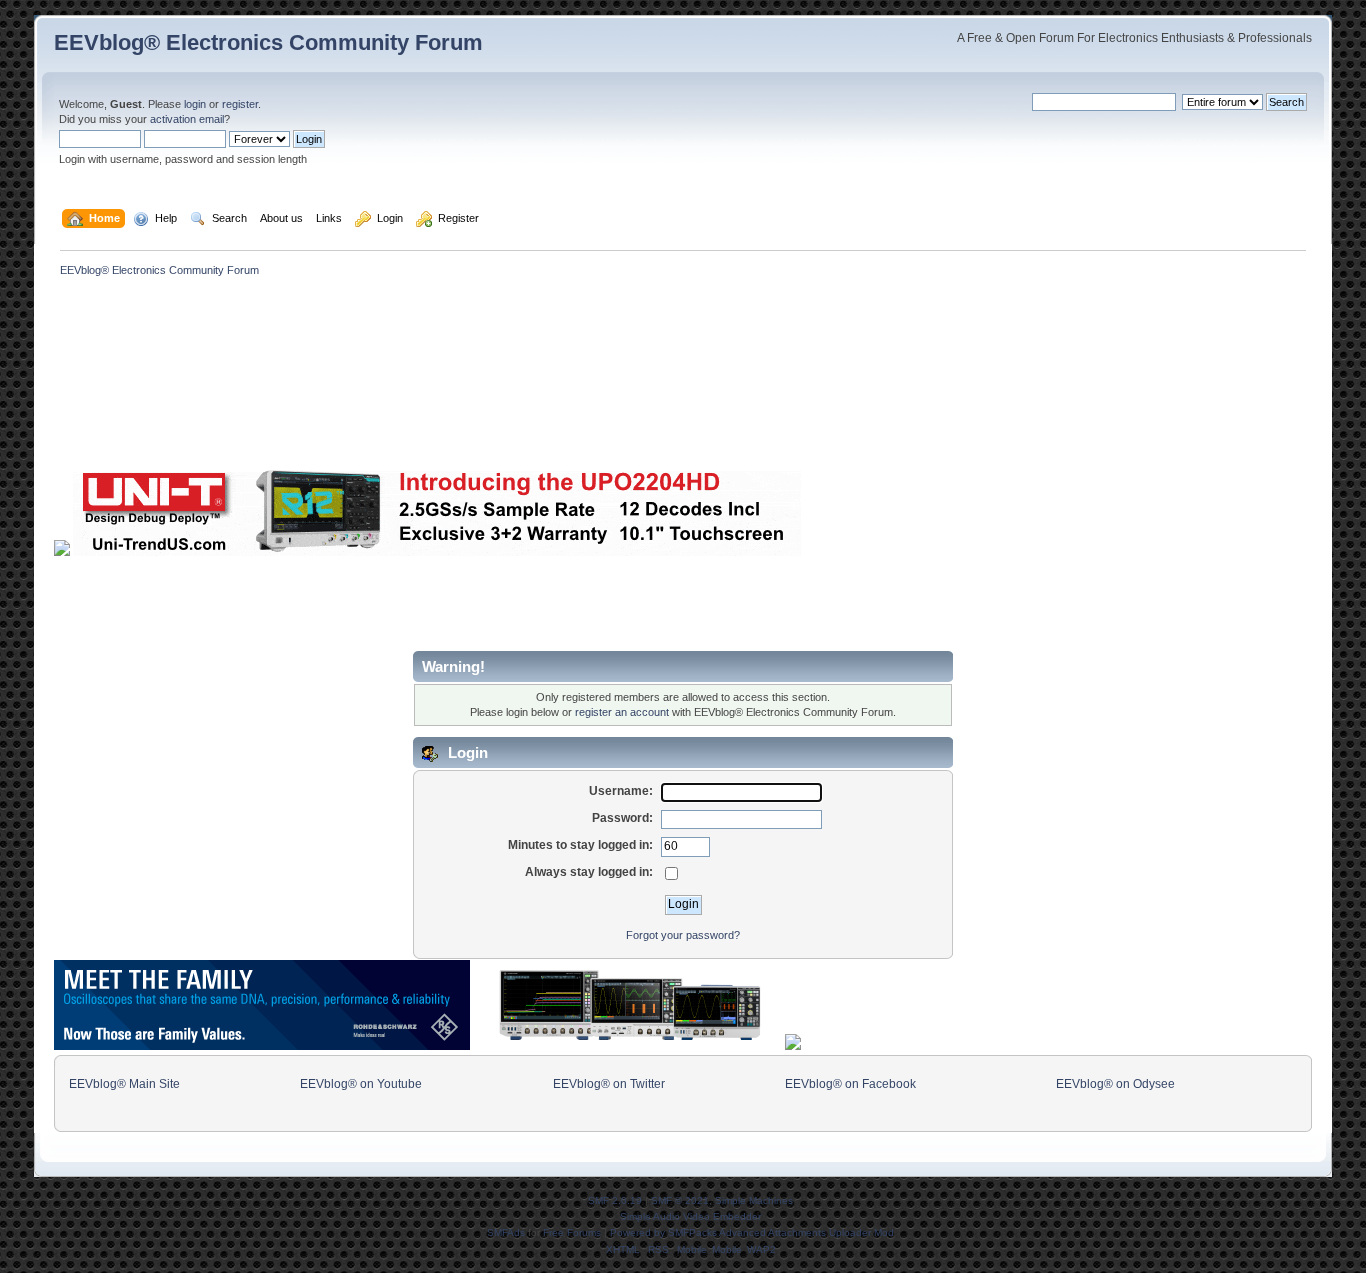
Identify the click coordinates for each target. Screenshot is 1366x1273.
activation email (187, 119)
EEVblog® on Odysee (1115, 1084)
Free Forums (572, 1232)
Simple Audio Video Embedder (690, 1216)
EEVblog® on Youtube (361, 1084)
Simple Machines (754, 1200)
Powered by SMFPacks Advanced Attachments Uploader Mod (752, 1232)
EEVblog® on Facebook (850, 1084)
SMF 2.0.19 (615, 1200)
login (195, 104)
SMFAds (506, 1232)
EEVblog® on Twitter (609, 1084)
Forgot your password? (683, 935)
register (240, 104)
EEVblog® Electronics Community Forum (268, 42)
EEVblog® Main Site (124, 1084)
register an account (622, 712)
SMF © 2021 (680, 1200)
